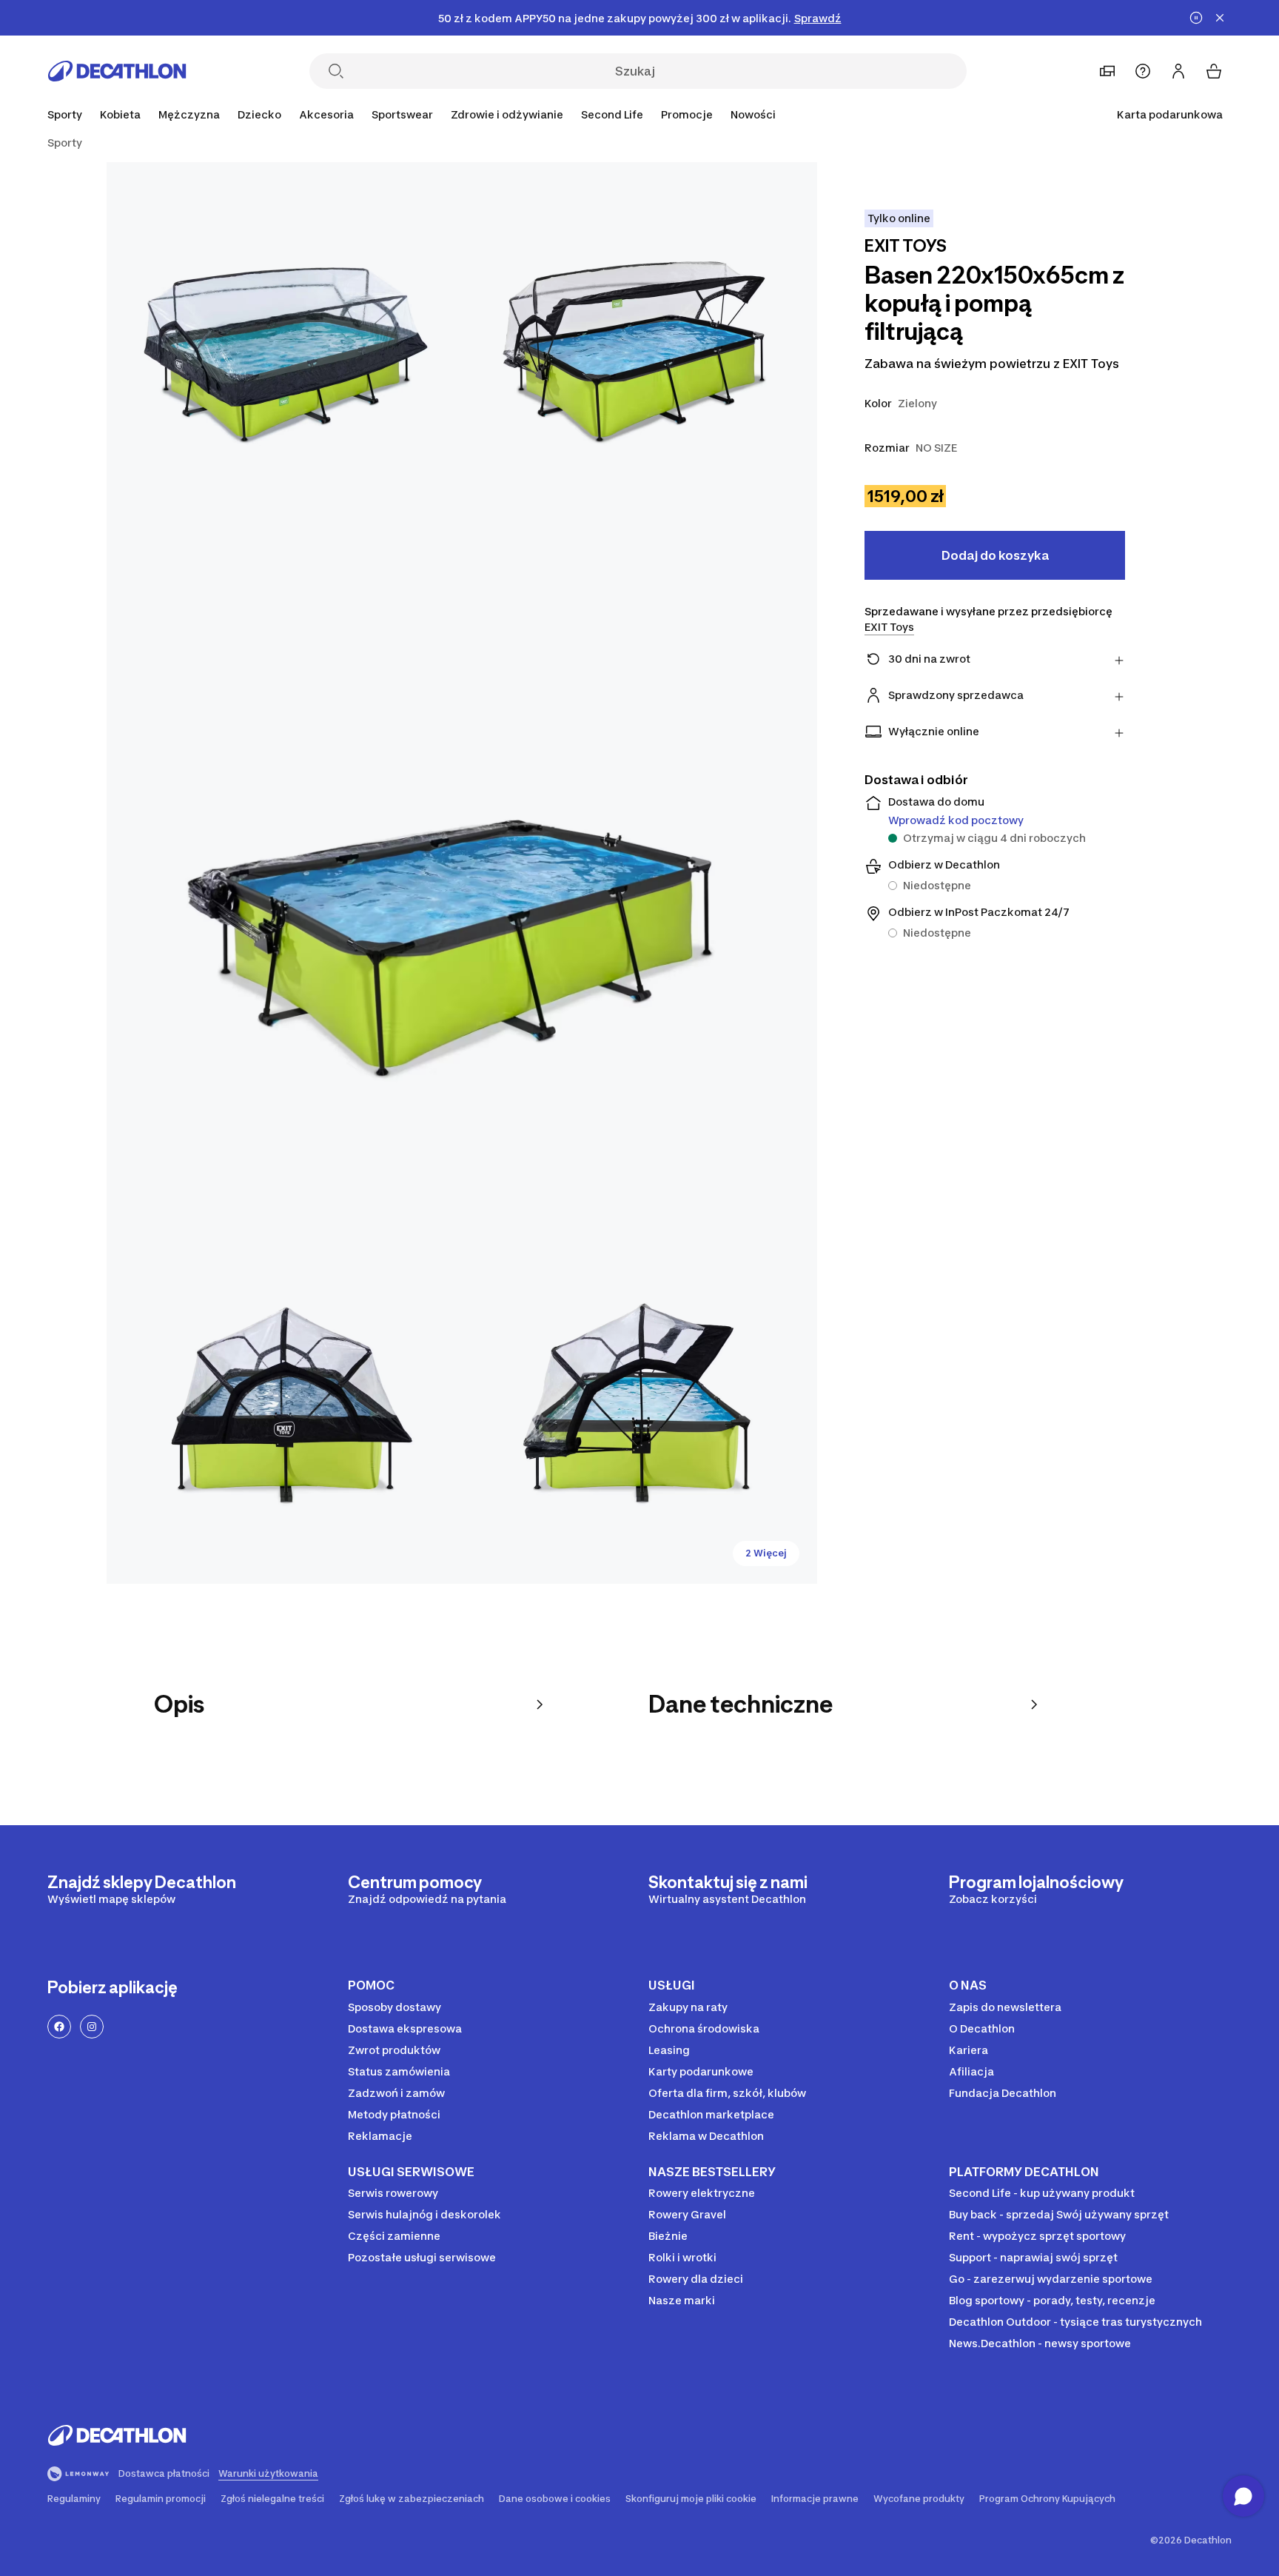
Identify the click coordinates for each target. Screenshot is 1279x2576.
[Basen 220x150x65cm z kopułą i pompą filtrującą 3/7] (462, 873)
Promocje (687, 114)
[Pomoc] (1143, 71)
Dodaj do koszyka (995, 555)
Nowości (753, 114)
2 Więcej (766, 1553)
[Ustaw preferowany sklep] (1107, 71)
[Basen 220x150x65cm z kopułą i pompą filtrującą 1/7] (639, 340)
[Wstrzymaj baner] (1196, 18)
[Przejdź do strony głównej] (117, 71)
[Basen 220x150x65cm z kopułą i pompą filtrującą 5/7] (639, 1406)
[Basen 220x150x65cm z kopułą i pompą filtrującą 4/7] (284, 1406)
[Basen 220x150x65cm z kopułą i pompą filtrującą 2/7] (284, 340)
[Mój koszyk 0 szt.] (1214, 71)
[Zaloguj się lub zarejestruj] (1178, 71)
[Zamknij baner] (1220, 18)
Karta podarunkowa (1170, 114)
